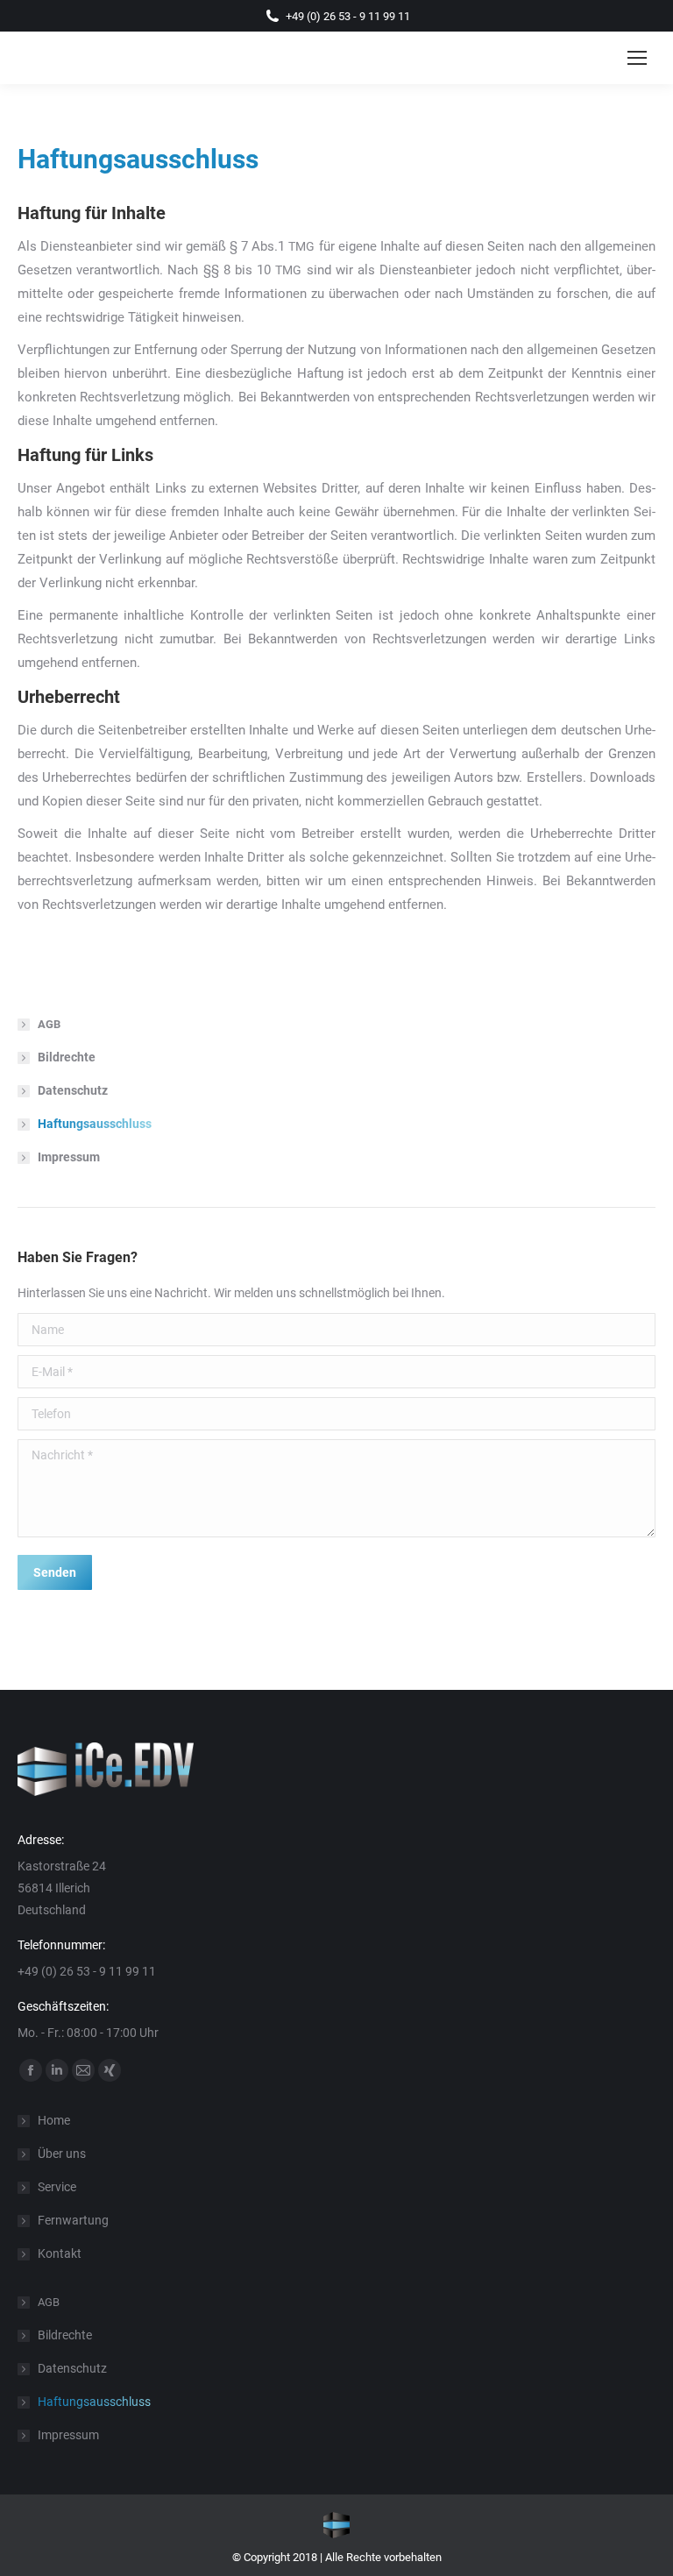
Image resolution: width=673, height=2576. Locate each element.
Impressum (69, 1157)
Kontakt (60, 2253)
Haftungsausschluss (95, 1124)
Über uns (62, 2154)
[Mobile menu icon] (637, 58)
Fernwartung (73, 2220)
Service (57, 2187)
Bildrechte (67, 1057)
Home (54, 2120)
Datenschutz (73, 1090)
